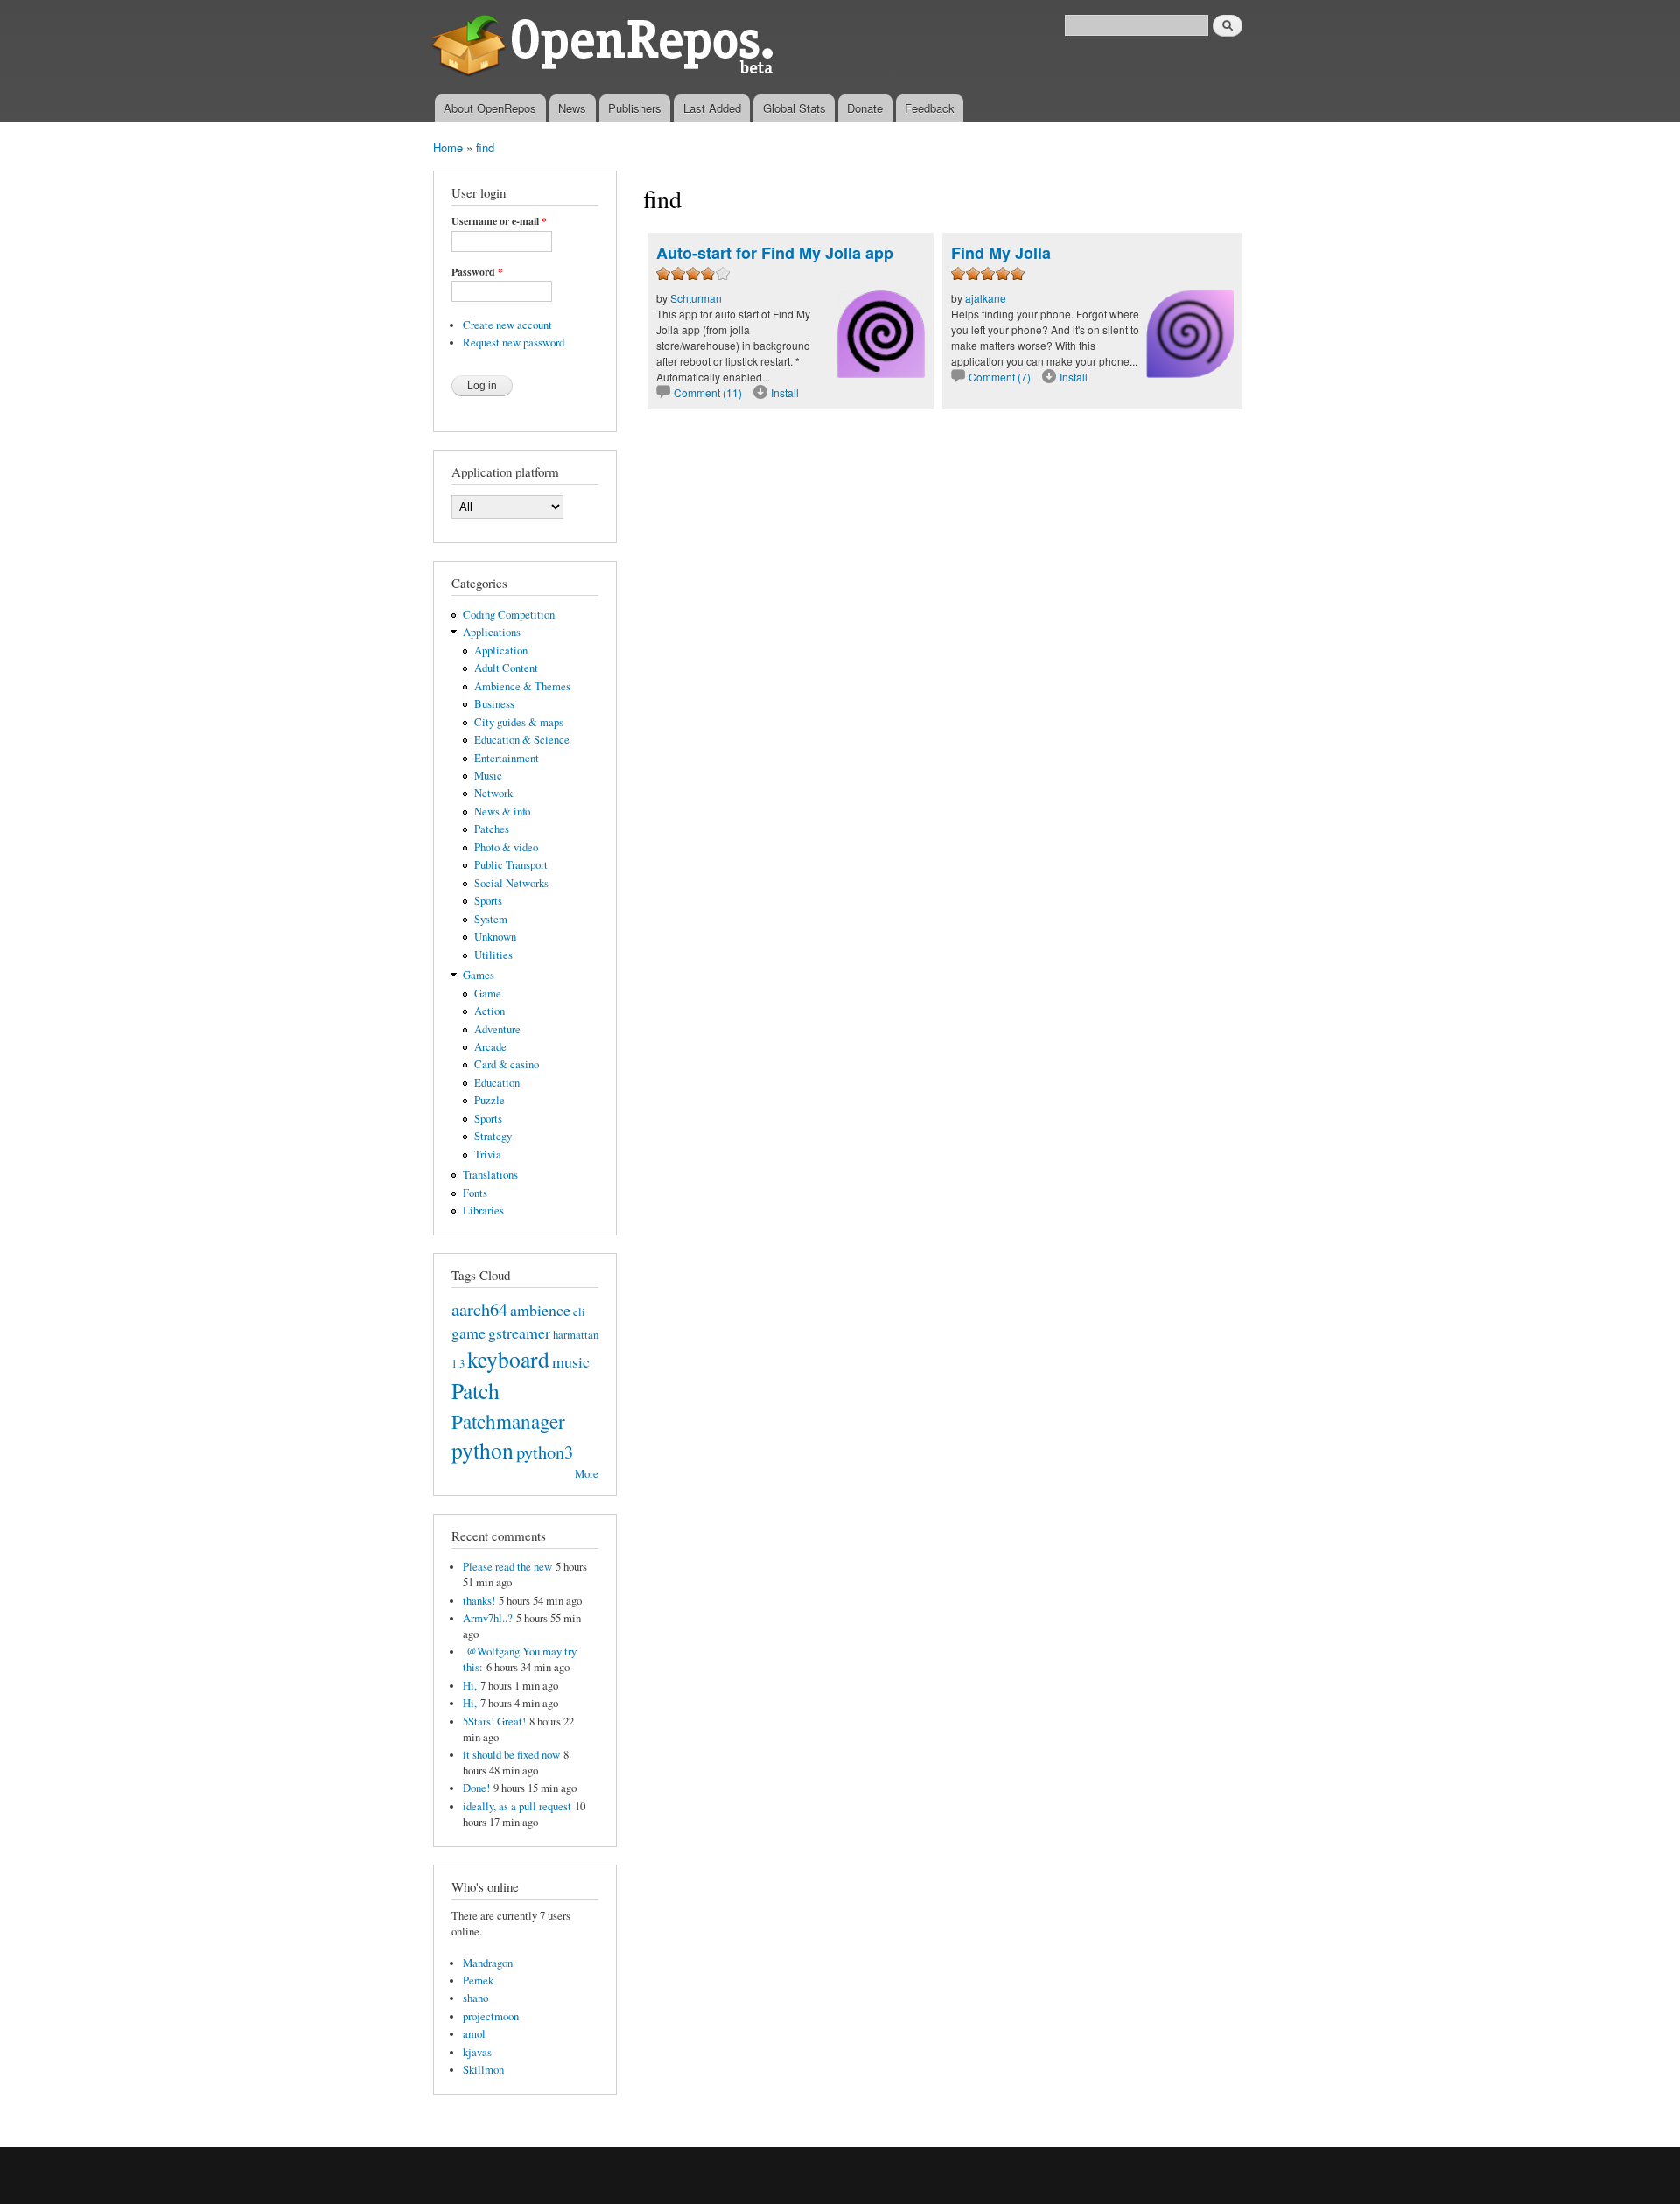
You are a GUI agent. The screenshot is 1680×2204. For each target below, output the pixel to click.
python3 (545, 1452)
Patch (476, 1390)
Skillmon (483, 2070)
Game (488, 994)
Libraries (483, 1210)
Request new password (514, 343)
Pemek (478, 1980)
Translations (490, 1175)
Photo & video (506, 847)
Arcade (490, 1047)
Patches (492, 829)
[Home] (606, 47)
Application (501, 651)
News (572, 108)
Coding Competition (509, 615)
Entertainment (507, 758)
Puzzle (490, 1100)
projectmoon (491, 2016)
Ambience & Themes (522, 686)
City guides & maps (519, 722)
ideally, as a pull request (517, 1806)
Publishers (635, 108)
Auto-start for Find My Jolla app (775, 253)
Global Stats (794, 108)
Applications (492, 632)
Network (493, 793)
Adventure (497, 1029)
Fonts (475, 1193)
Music (488, 776)
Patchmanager (508, 1421)
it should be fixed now (511, 1755)
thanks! (479, 1601)
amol (474, 2034)
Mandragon (488, 1963)
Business (494, 704)
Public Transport (511, 865)
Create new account (507, 325)
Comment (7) (1000, 377)
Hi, (470, 1686)
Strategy (493, 1136)
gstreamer (519, 1333)
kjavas (477, 2052)
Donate (865, 108)
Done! (476, 1788)
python (483, 1450)
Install (785, 392)
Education (497, 1083)
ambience (540, 1310)
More (587, 1474)
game (469, 1333)
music (571, 1361)
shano (476, 1998)
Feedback (930, 108)
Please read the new (507, 1567)
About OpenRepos (490, 108)
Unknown (495, 937)
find (485, 147)
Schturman (696, 298)
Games (479, 975)
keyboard (508, 1359)
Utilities (493, 955)
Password (477, 272)
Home (448, 147)
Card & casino (507, 1064)
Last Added (712, 108)
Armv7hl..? (488, 1618)
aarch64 (479, 1309)
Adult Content (506, 668)
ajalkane (986, 298)
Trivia (488, 1154)
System (491, 919)
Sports (488, 901)
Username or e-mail (499, 221)
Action (490, 1011)
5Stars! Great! (494, 1721)
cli (579, 1312)
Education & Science (522, 740)
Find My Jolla (1001, 253)
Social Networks (511, 883)
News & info (502, 812)
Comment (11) (708, 392)
